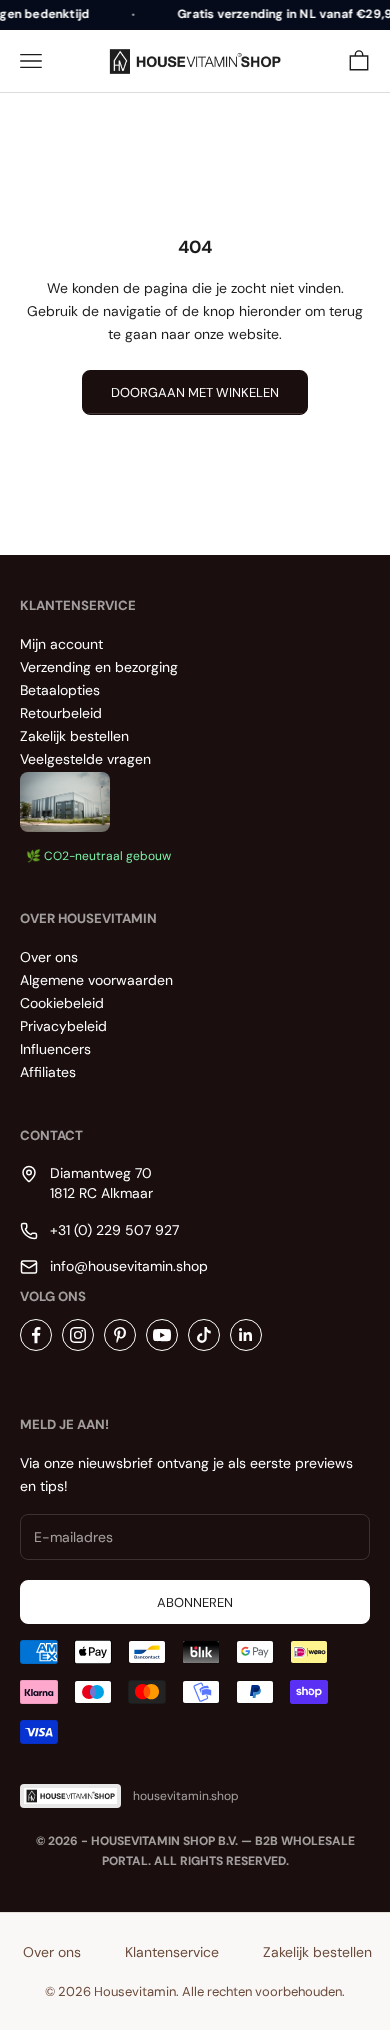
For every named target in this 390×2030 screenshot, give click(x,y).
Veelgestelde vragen (85, 759)
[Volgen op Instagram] (78, 1335)
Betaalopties (60, 690)
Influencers (55, 1049)
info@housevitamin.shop (129, 1266)
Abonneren (195, 1602)
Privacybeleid (63, 1026)
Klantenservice (172, 1952)
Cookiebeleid (62, 1003)
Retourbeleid (61, 713)
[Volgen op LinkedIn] (246, 1335)
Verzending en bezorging (99, 667)
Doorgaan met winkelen (195, 392)
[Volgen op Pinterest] (120, 1335)
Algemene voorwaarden (96, 980)
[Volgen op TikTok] (204, 1335)
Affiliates (48, 1072)
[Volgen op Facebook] (36, 1335)
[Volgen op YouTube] (162, 1335)
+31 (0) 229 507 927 (114, 1230)
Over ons (49, 957)
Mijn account (61, 644)
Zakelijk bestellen (74, 736)
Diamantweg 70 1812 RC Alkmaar (101, 1183)
